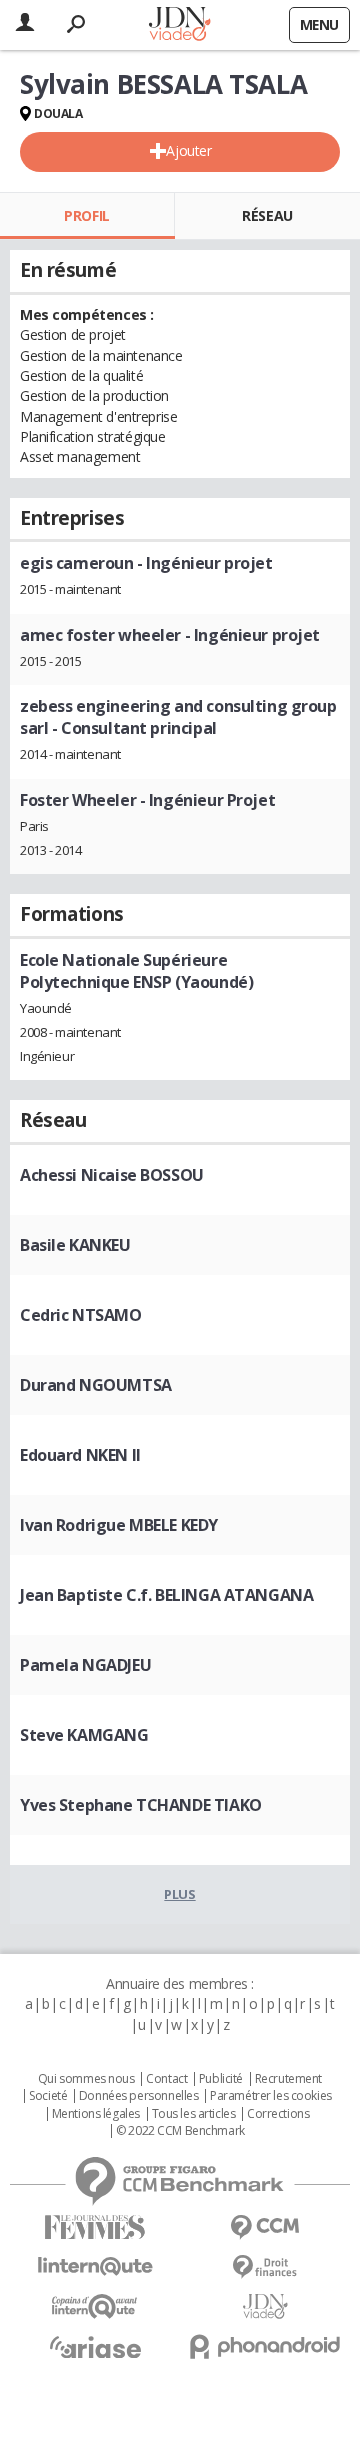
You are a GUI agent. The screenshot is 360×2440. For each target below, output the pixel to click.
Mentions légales (96, 2114)
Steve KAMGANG (84, 1735)
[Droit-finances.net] (265, 2267)
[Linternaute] (95, 2266)
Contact (166, 2079)
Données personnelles (139, 2096)
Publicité (221, 2079)
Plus (179, 1894)
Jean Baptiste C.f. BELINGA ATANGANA (166, 1595)
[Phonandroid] (265, 2346)
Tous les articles (194, 2114)
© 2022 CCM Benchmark (180, 2131)
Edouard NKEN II (80, 1455)
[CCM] (265, 2227)
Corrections (278, 2114)
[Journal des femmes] (95, 2227)
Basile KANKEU (75, 1245)
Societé (48, 2096)
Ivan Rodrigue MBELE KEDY (119, 1525)
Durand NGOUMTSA (96, 1385)
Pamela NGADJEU (85, 1665)
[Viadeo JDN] (265, 2306)
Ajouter (188, 150)
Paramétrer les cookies (271, 2096)
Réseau (267, 215)
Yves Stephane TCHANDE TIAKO (141, 1805)
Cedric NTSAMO (81, 1315)
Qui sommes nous (86, 2079)
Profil (86, 215)
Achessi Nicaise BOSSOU (112, 1175)
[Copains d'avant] (95, 2306)
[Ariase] (95, 2347)
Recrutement (288, 2079)
